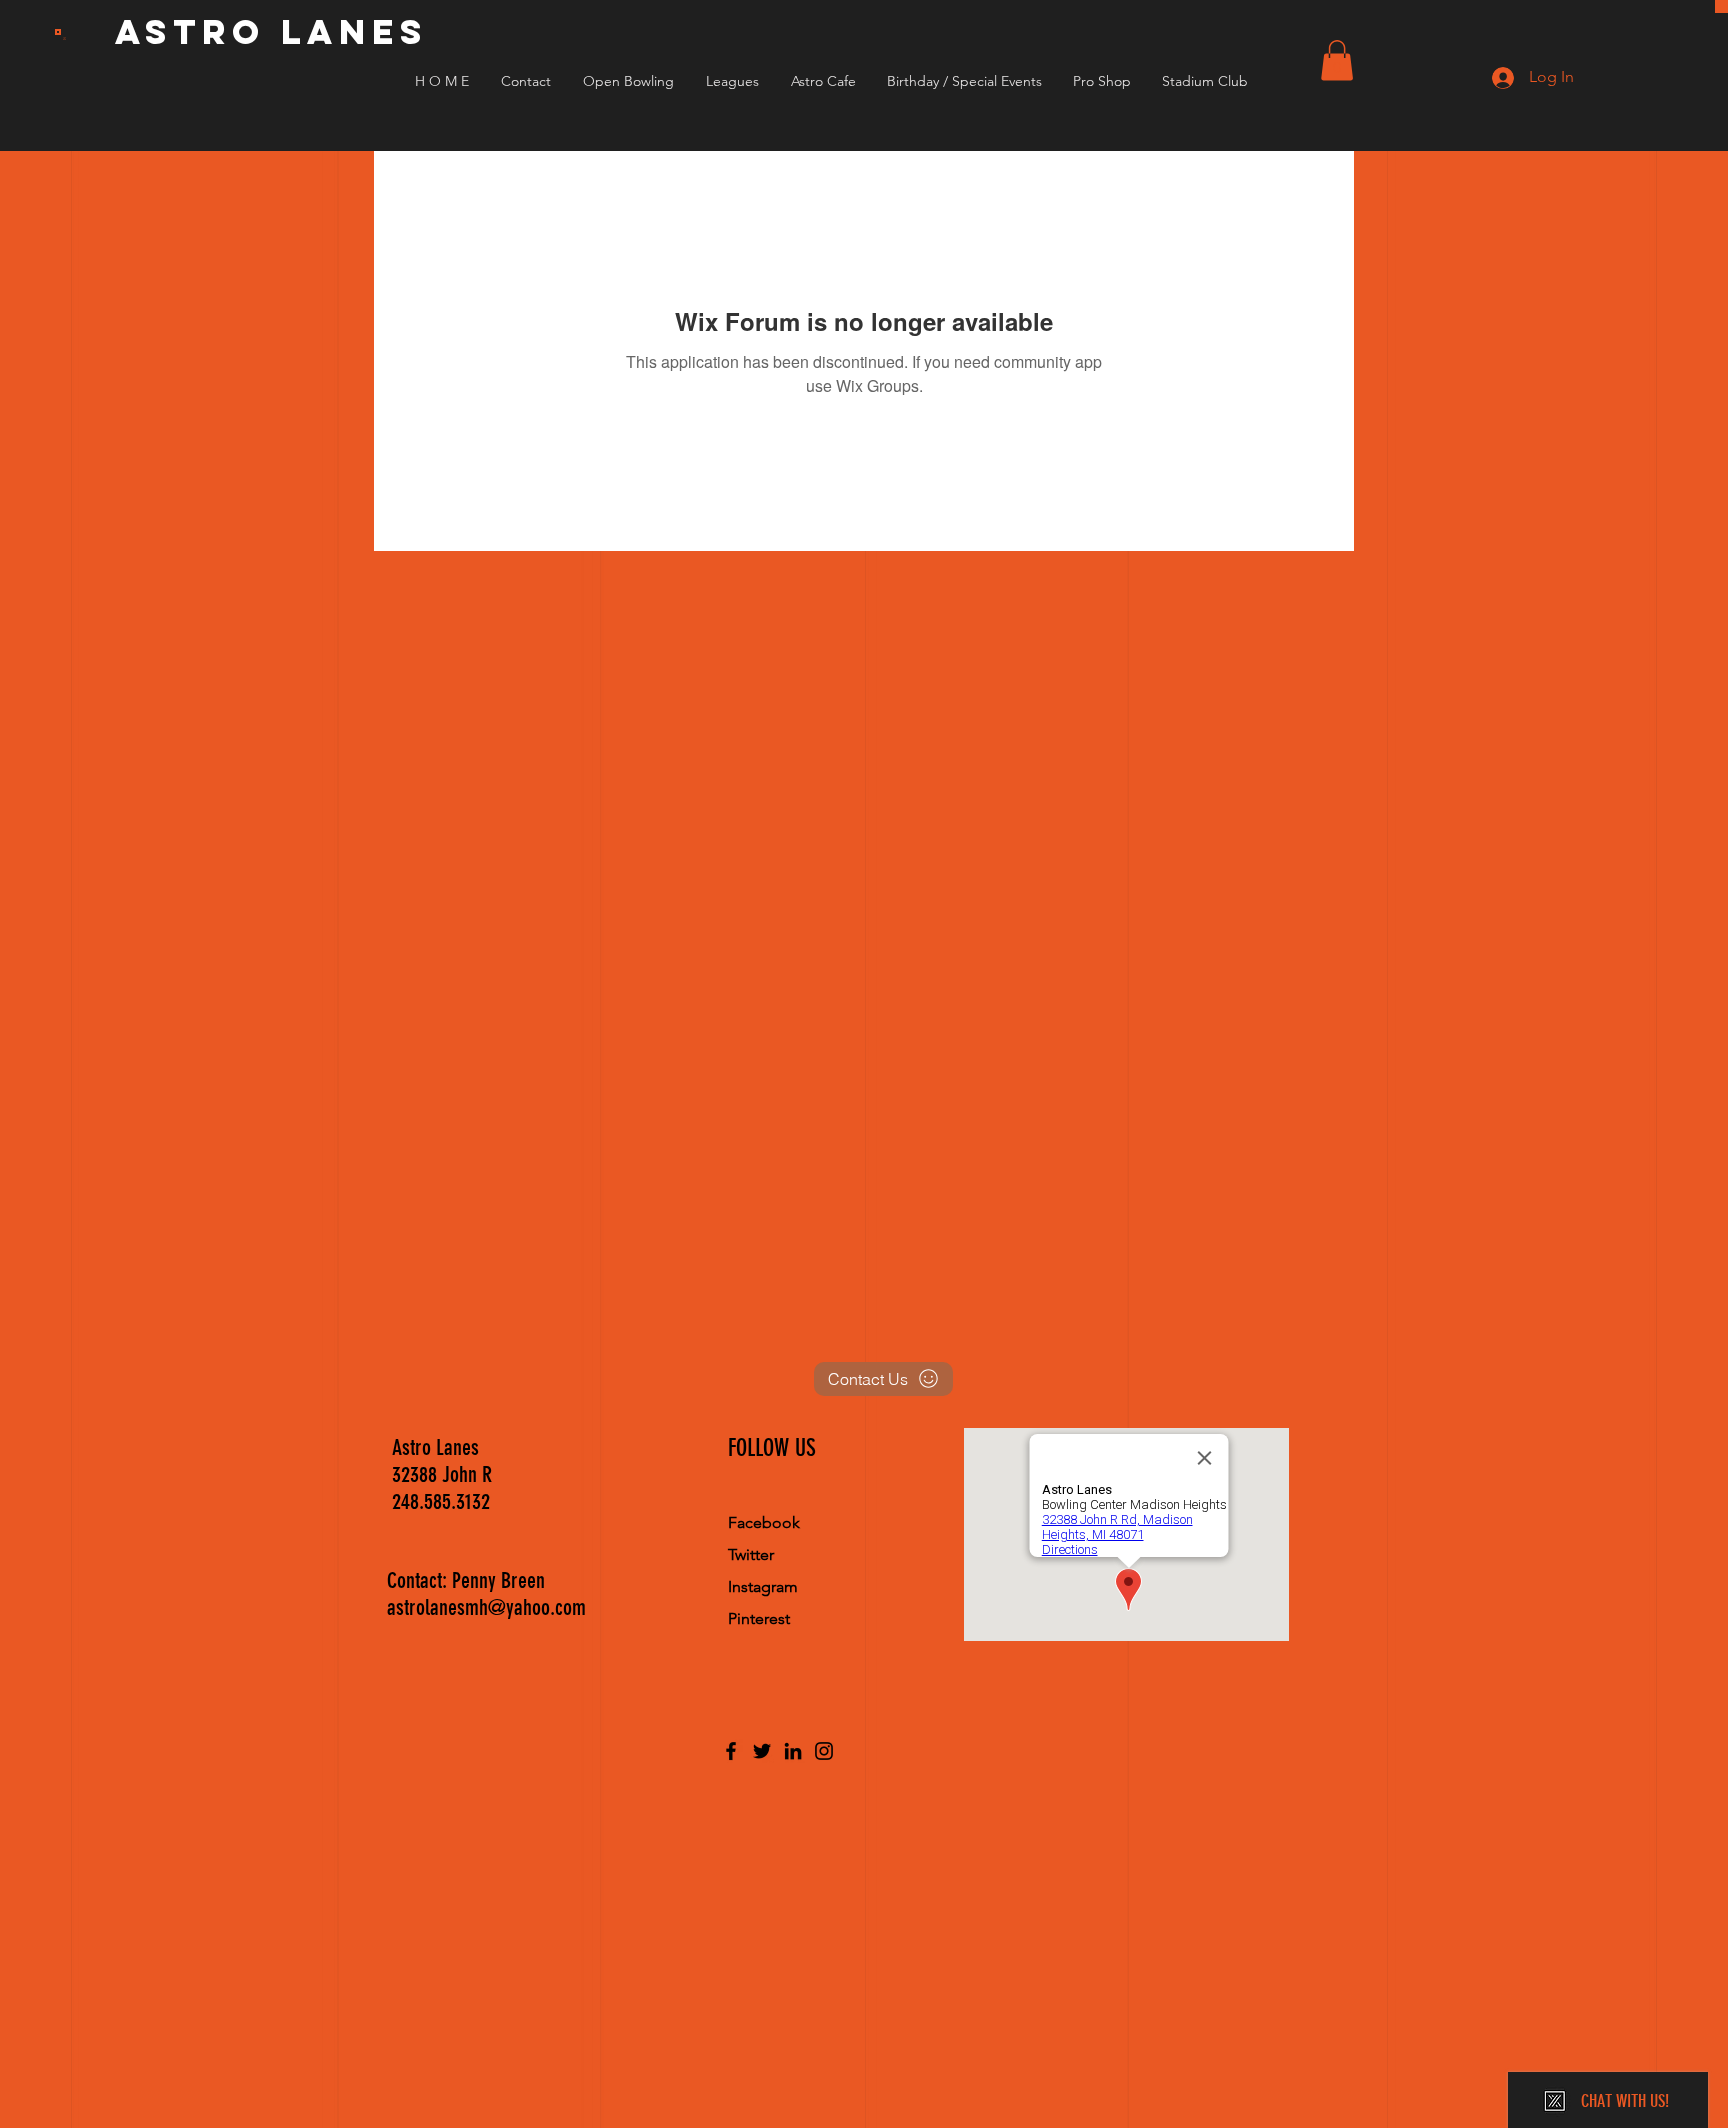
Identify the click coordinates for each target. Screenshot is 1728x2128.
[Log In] (1486, 77)
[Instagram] (824, 1751)
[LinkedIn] (793, 1751)
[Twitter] (762, 1751)
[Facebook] (731, 1751)
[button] (1337, 60)
